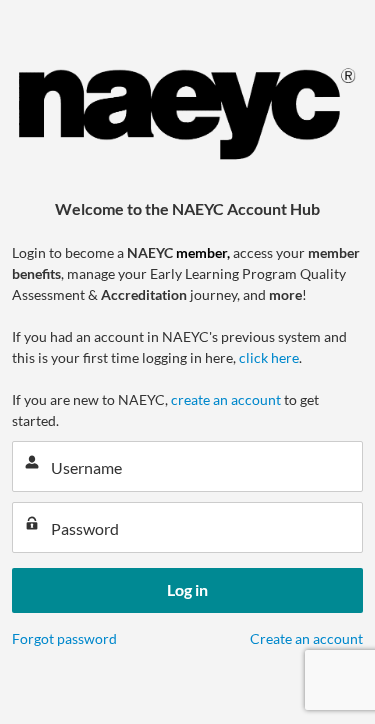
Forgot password (64, 638)
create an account (226, 399)
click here (269, 357)
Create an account (306, 638)
